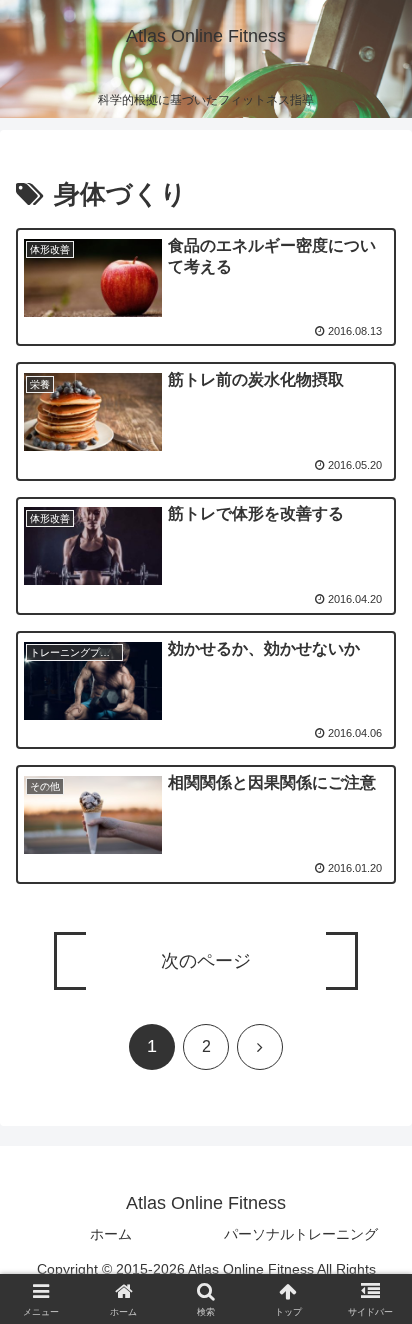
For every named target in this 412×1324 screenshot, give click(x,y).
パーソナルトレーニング (301, 1234)
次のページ (206, 961)
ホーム (111, 1234)
